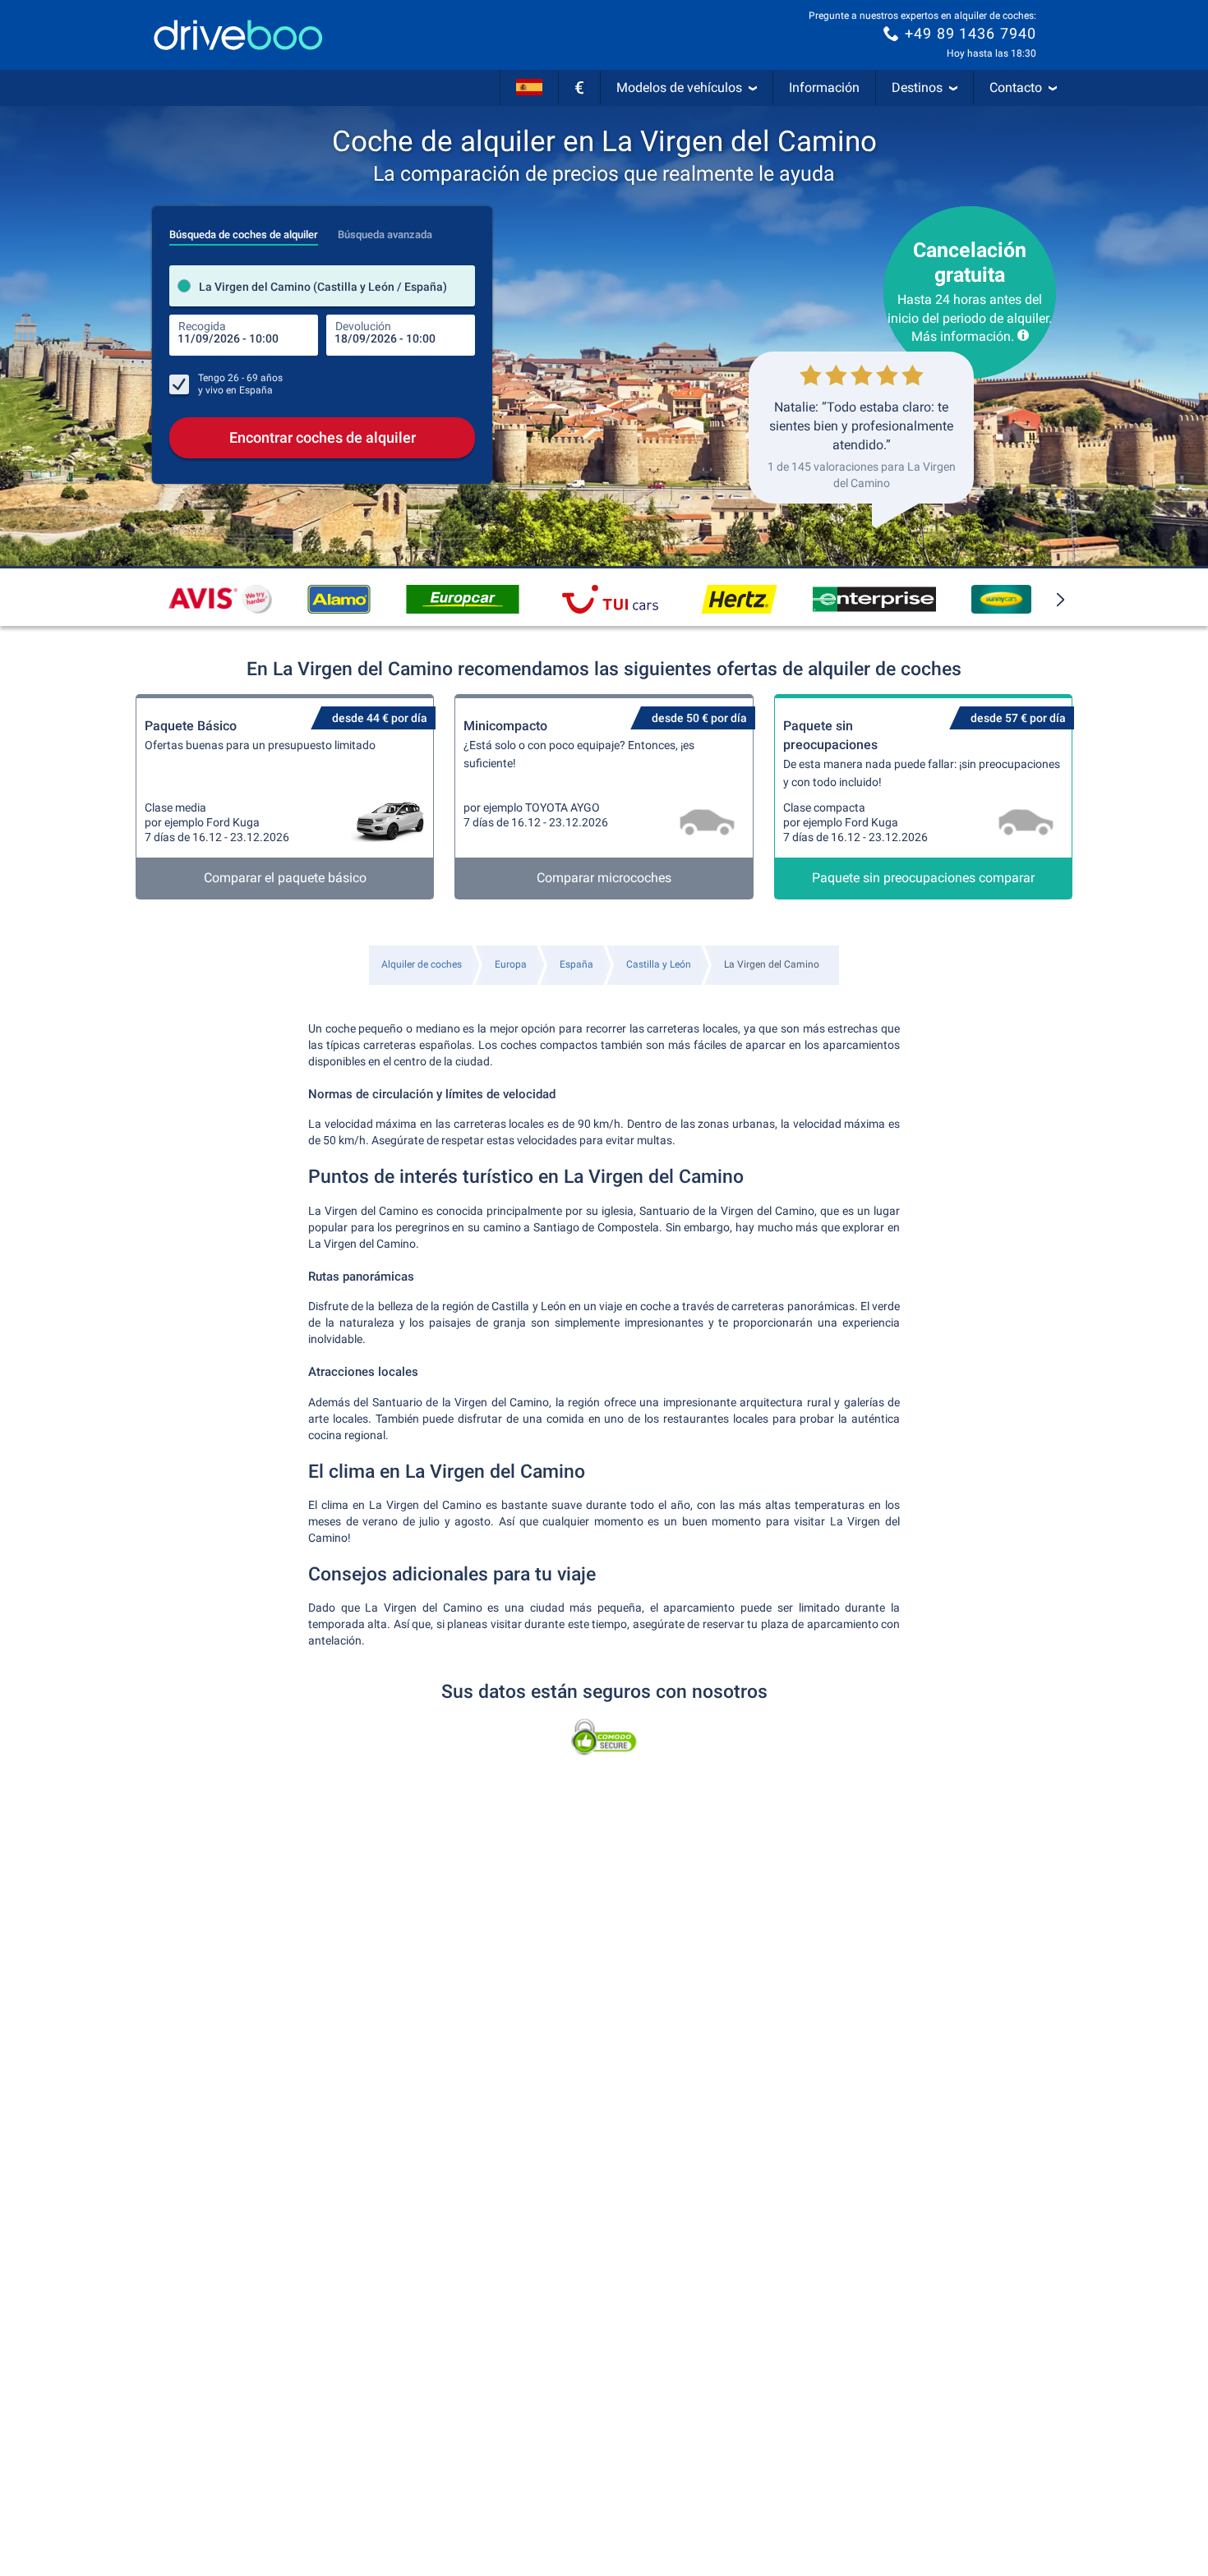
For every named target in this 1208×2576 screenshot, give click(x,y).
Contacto (1016, 87)
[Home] (238, 35)
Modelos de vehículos (679, 87)
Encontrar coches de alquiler (323, 437)
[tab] (244, 230)
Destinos (917, 87)
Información (824, 87)
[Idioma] (529, 88)
